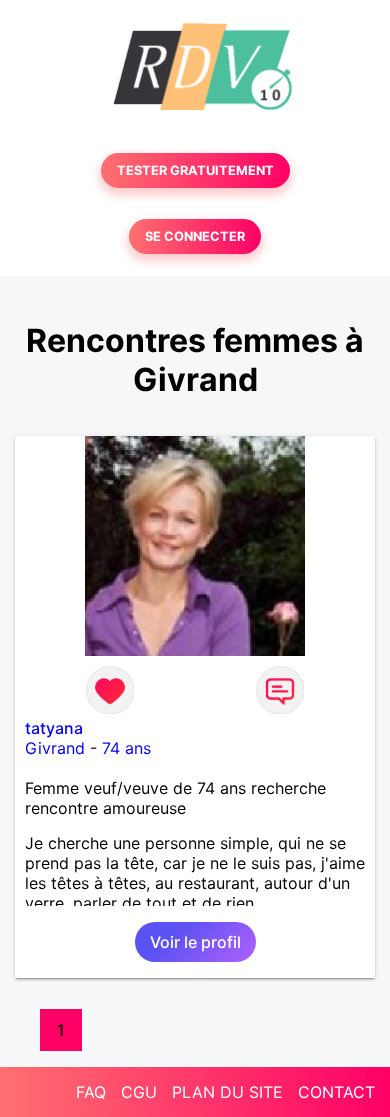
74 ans (126, 748)
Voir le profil (195, 942)
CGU (139, 1092)
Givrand (55, 748)
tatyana (54, 728)
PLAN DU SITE (227, 1092)
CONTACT (336, 1092)
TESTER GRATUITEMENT (195, 170)
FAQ (91, 1092)
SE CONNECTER (195, 236)
